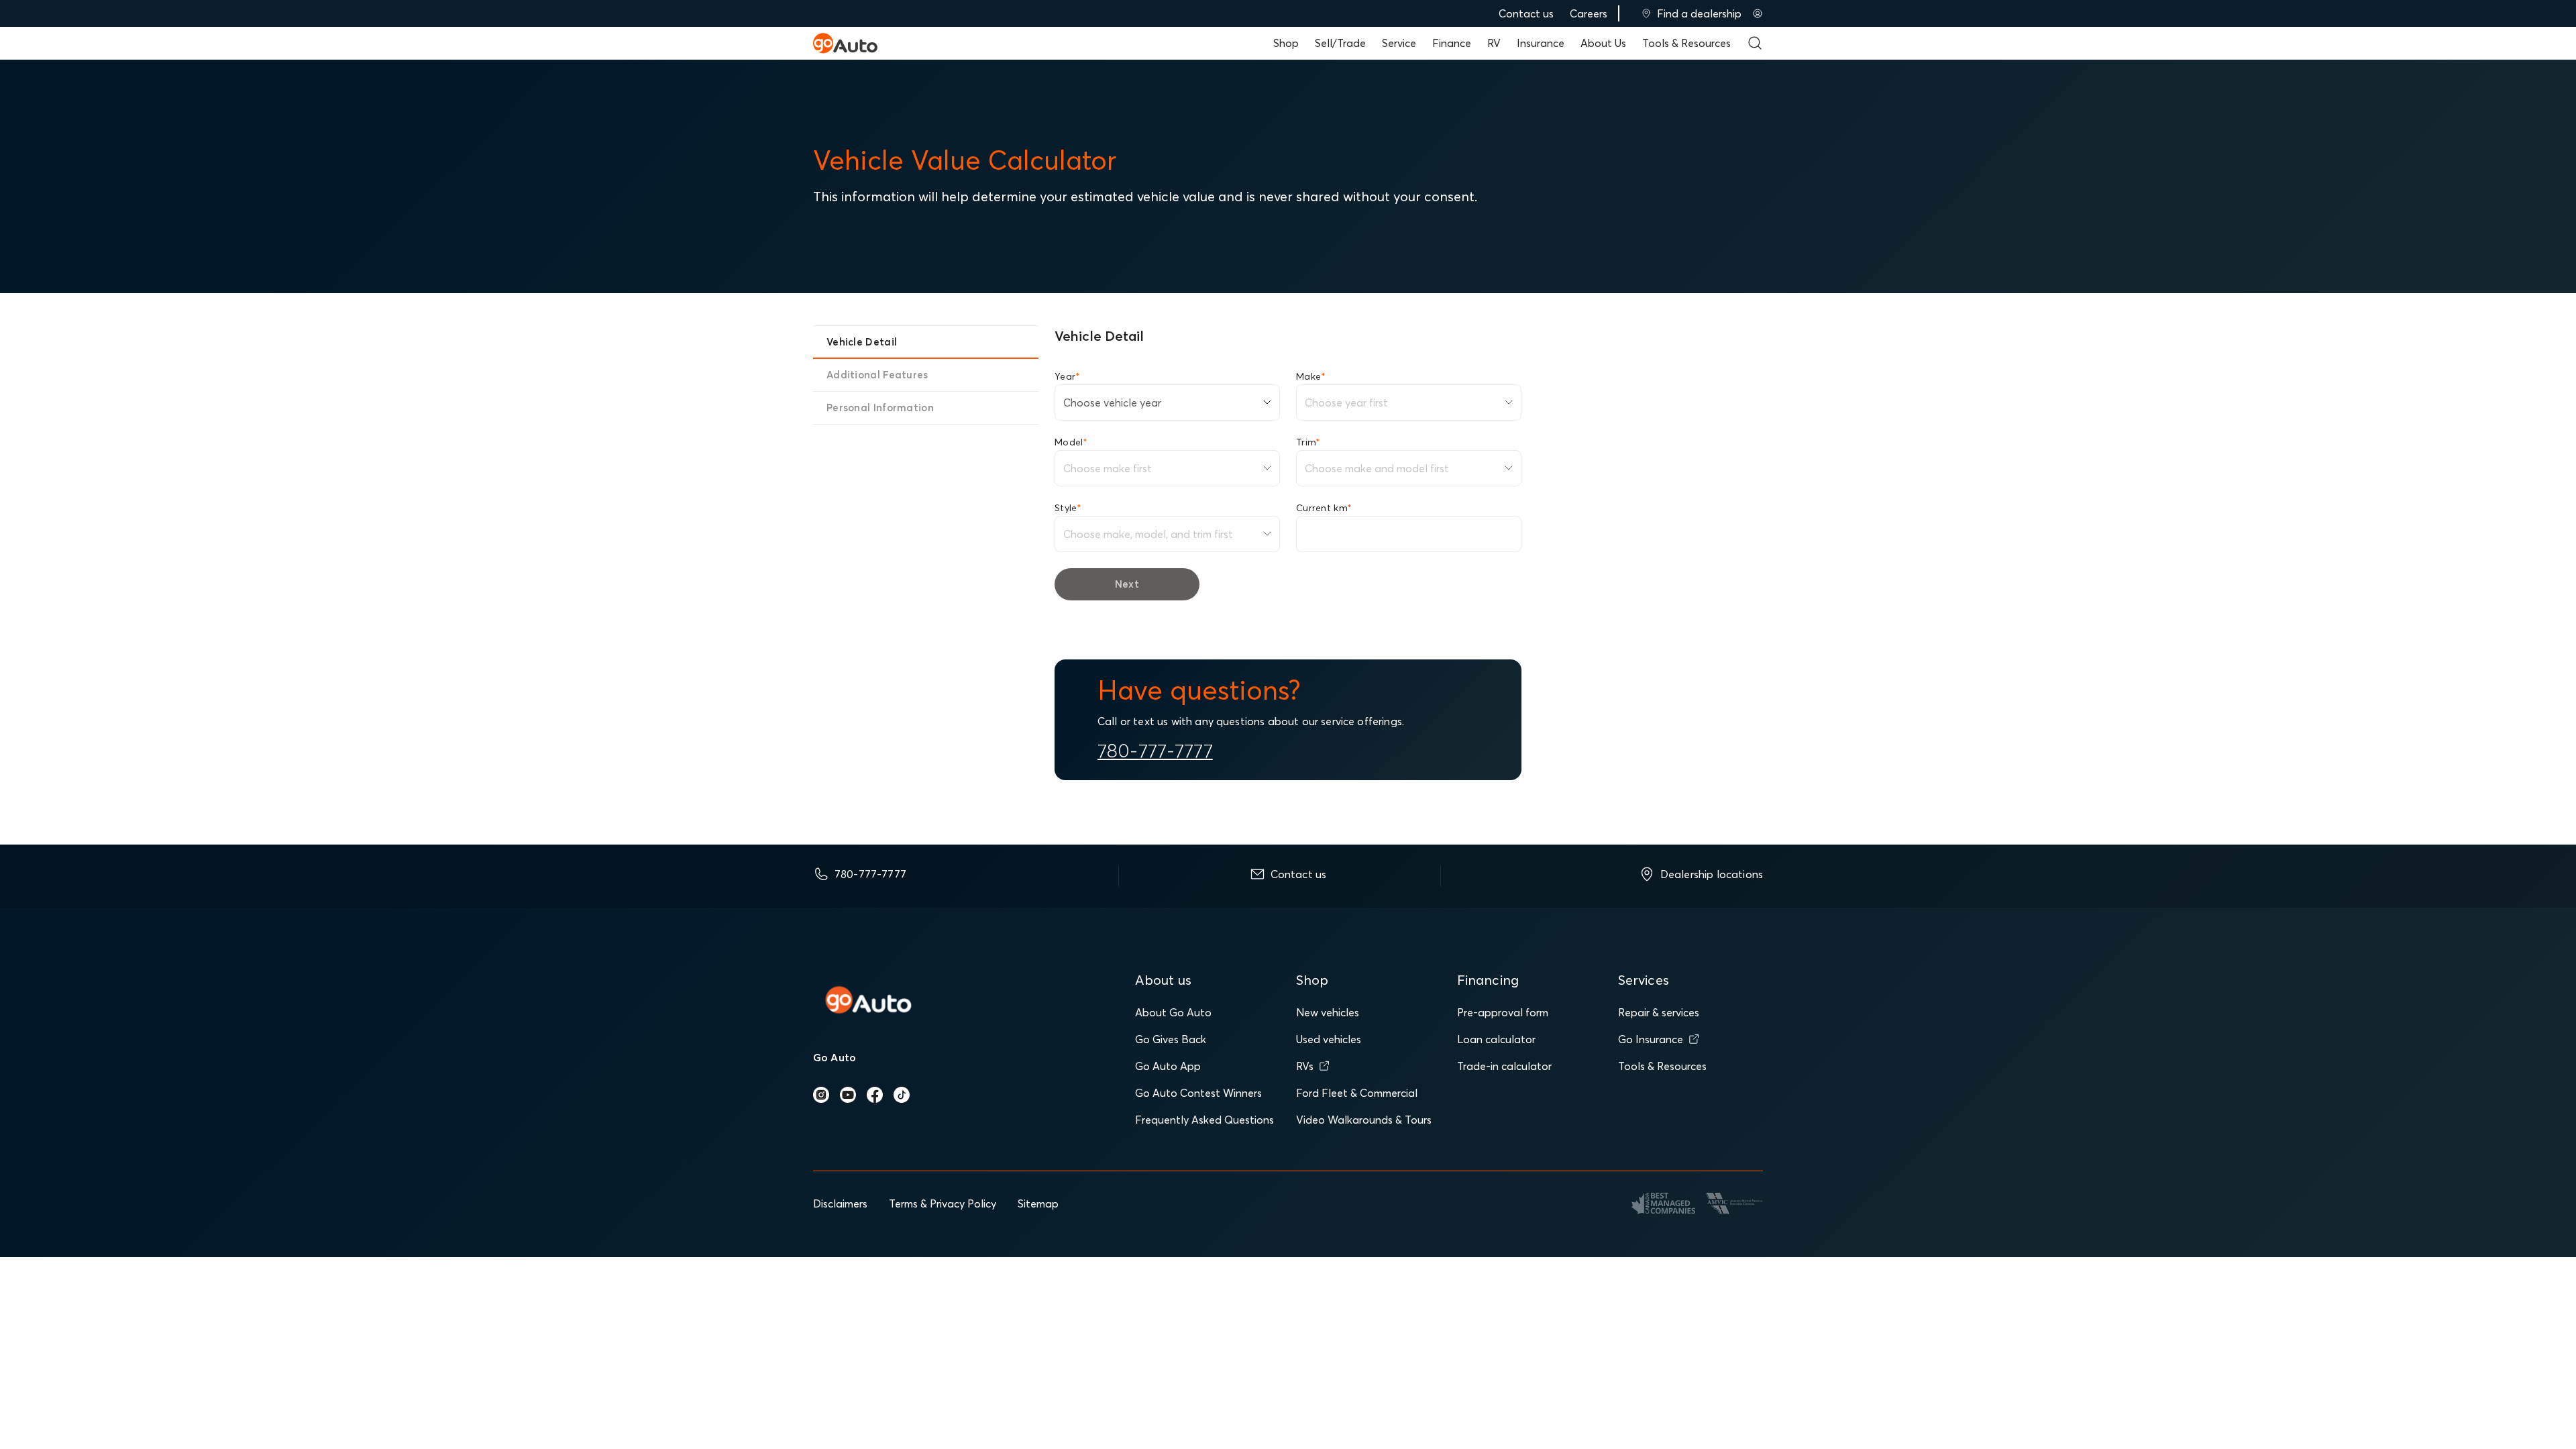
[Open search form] (1755, 43)
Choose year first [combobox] (1346, 402)
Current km (1324, 508)
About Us (1603, 43)
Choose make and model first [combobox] (1377, 468)
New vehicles (1328, 1012)
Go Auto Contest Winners (1198, 1093)
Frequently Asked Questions (1204, 1120)
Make (1311, 376)
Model (1071, 442)
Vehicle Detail (862, 342)
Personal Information (880, 408)
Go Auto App (1168, 1066)
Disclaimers (840, 1203)
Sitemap (1038, 1203)
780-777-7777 (1155, 751)
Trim (1308, 442)
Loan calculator (1496, 1039)
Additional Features (877, 375)
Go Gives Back (1171, 1039)
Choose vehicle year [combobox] (1112, 402)
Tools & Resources (1686, 43)
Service (1399, 43)
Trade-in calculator (1504, 1066)
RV (1494, 43)
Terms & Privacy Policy (943, 1203)
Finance (1452, 43)
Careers (1589, 13)
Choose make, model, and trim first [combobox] (1148, 534)
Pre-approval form (1503, 1012)
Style (1068, 508)
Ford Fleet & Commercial (1357, 1093)
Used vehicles (1329, 1039)
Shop (1286, 43)
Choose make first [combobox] (1108, 468)
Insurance (1541, 43)
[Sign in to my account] (1758, 13)
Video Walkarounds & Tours (1364, 1120)
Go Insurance (1651, 1039)
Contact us (1526, 13)
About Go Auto (1173, 1012)
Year (1067, 376)
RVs (1305, 1066)
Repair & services (1659, 1012)
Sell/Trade (1340, 43)
